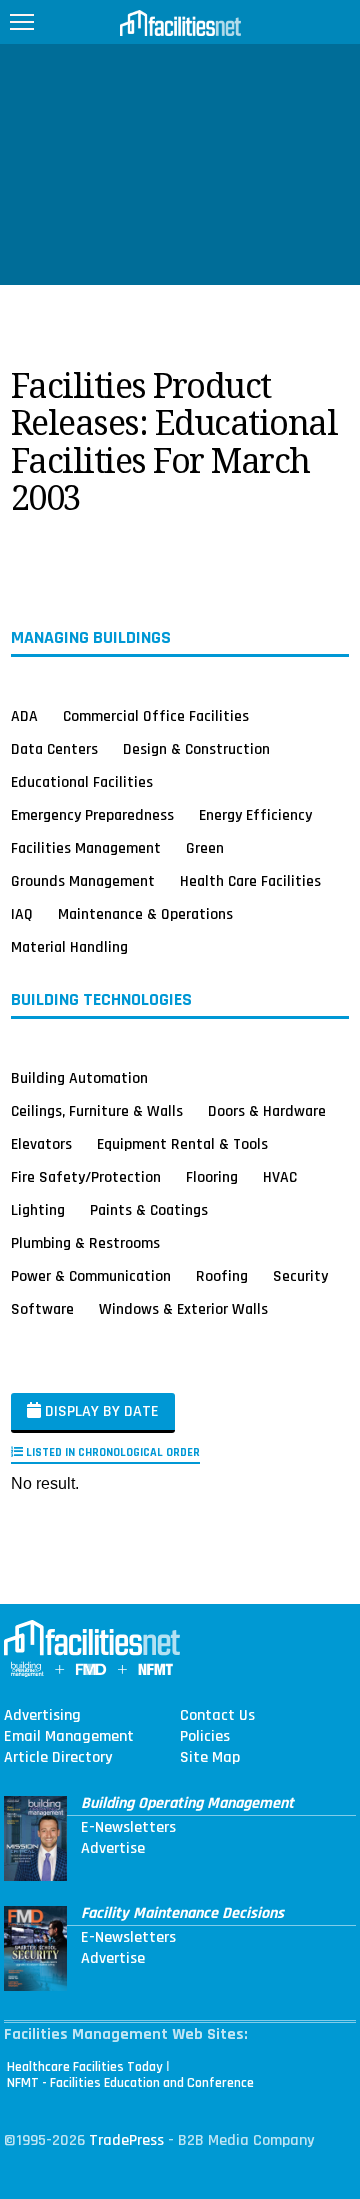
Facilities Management (86, 848)
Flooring (212, 1177)
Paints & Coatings (149, 1210)
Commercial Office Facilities (156, 716)
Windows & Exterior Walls (183, 1309)
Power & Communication (91, 1276)
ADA (24, 716)
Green (205, 848)
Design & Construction (196, 749)
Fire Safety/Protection (86, 1177)
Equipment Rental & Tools (182, 1144)
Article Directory (58, 1758)
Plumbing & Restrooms (85, 1243)
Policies (205, 1737)
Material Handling (69, 947)
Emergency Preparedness (92, 815)
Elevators (41, 1144)
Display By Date (100, 1411)
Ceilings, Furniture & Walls (97, 1111)
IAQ (22, 914)
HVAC (280, 1177)
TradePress (126, 2140)
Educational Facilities (82, 782)
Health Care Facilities (250, 881)
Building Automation (79, 1078)
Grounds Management (83, 881)
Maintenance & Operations (145, 914)
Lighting (38, 1210)
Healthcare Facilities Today (85, 2067)
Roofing (222, 1276)
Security (300, 1276)
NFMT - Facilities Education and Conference (130, 2083)
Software (42, 1309)
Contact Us (217, 1716)
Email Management (69, 1737)
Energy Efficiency (255, 815)
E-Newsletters (128, 1828)
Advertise (113, 1849)
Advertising (42, 1716)
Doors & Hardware (267, 1111)
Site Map (210, 1758)
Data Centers (54, 749)
